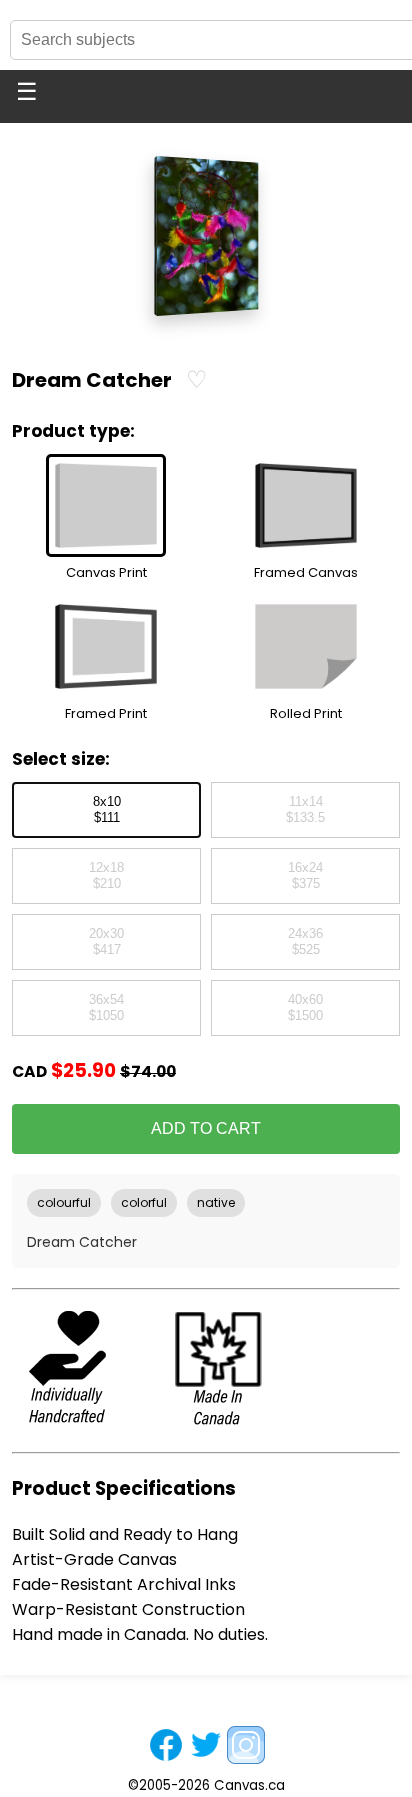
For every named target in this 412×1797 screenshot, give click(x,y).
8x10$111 (107, 810)
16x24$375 (305, 876)
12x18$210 (106, 876)
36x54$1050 (106, 1008)
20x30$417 (106, 942)
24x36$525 (305, 942)
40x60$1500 (305, 1008)
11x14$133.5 (305, 810)
